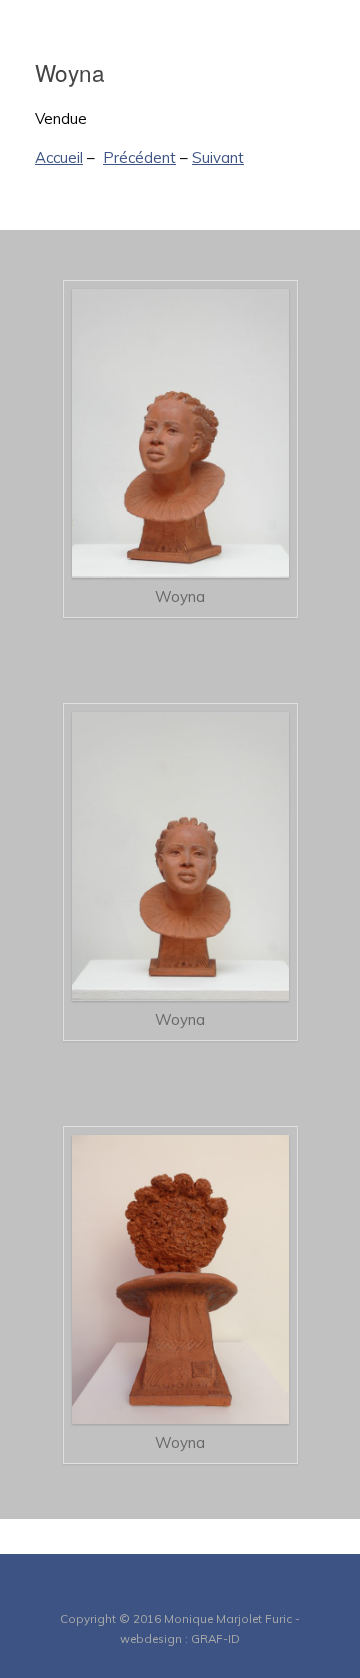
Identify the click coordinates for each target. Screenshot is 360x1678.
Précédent (139, 157)
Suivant (218, 157)
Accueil (59, 157)
